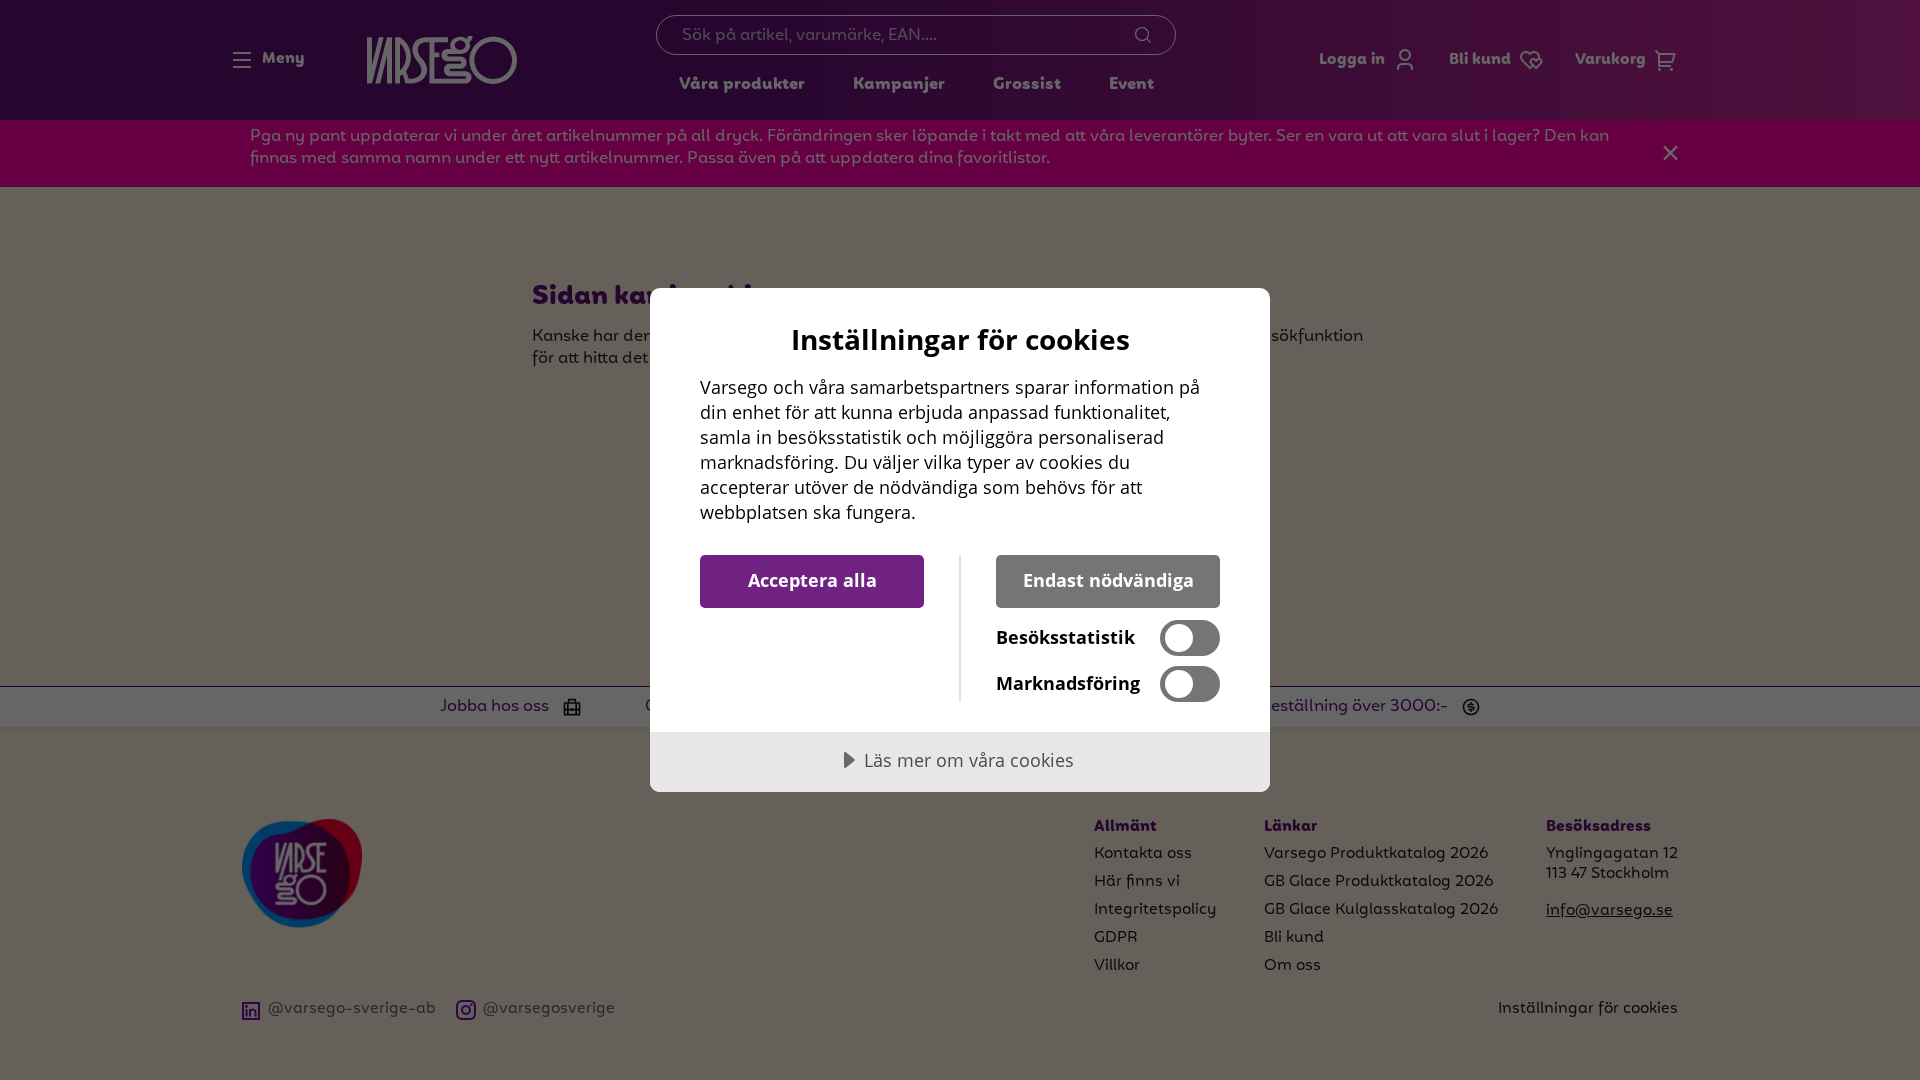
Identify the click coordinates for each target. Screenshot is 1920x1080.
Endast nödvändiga (1108, 580)
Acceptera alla (812, 580)
